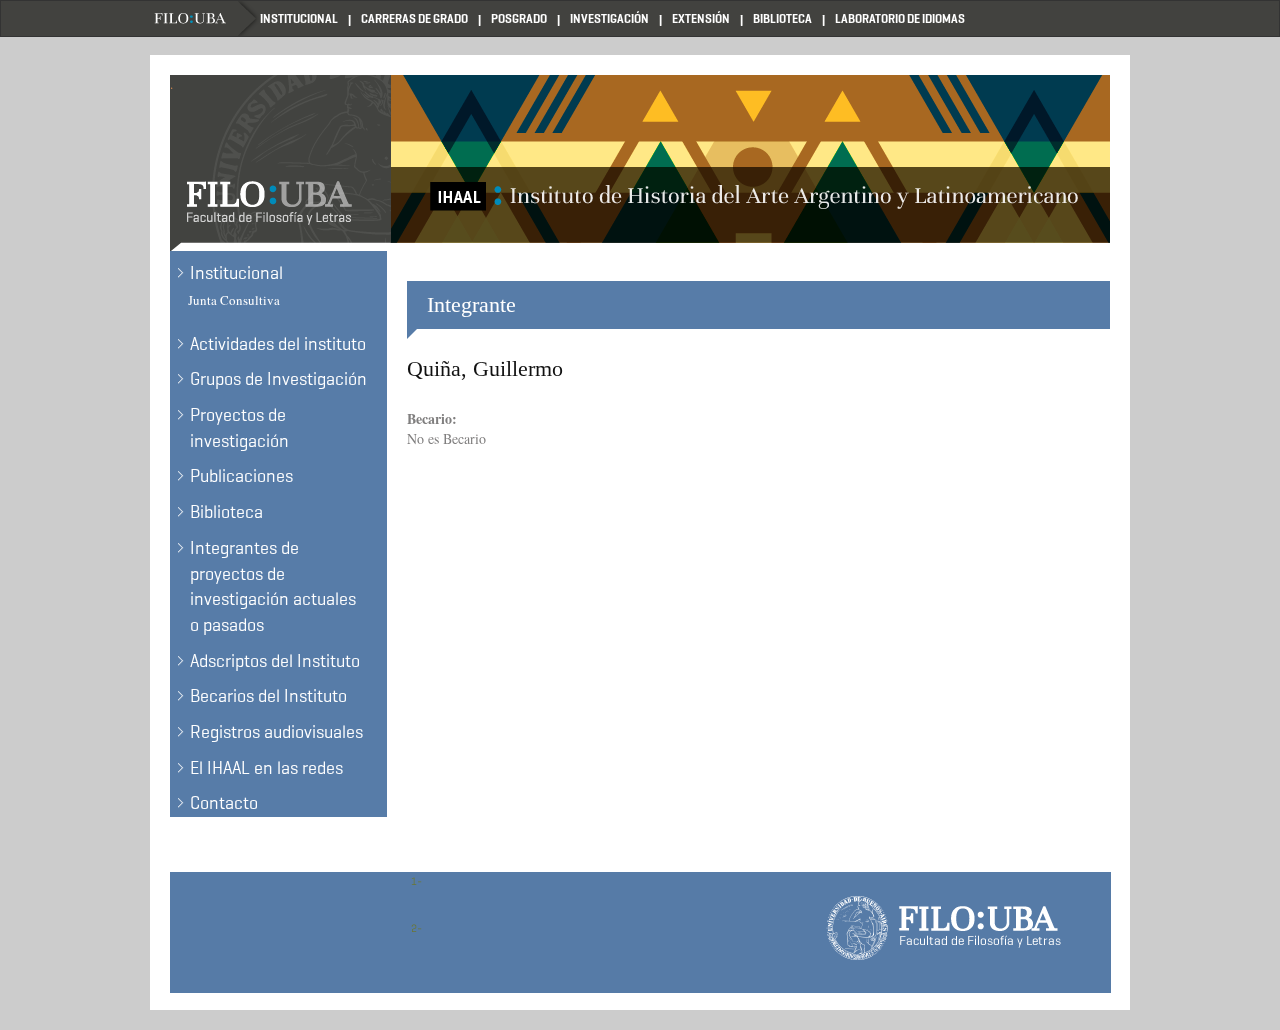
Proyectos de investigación (239, 428)
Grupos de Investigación (278, 379)
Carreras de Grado (414, 18)
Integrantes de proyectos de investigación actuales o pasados (273, 586)
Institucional (299, 18)
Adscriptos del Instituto (275, 661)
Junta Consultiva (234, 300)
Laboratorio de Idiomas (900, 18)
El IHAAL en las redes (266, 768)
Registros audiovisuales (276, 732)
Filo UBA (205, 18)
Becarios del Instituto (268, 696)
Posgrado (519, 18)
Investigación (609, 18)
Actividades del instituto (278, 344)
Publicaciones (241, 476)
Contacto (224, 803)
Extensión (701, 18)
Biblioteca (782, 18)
